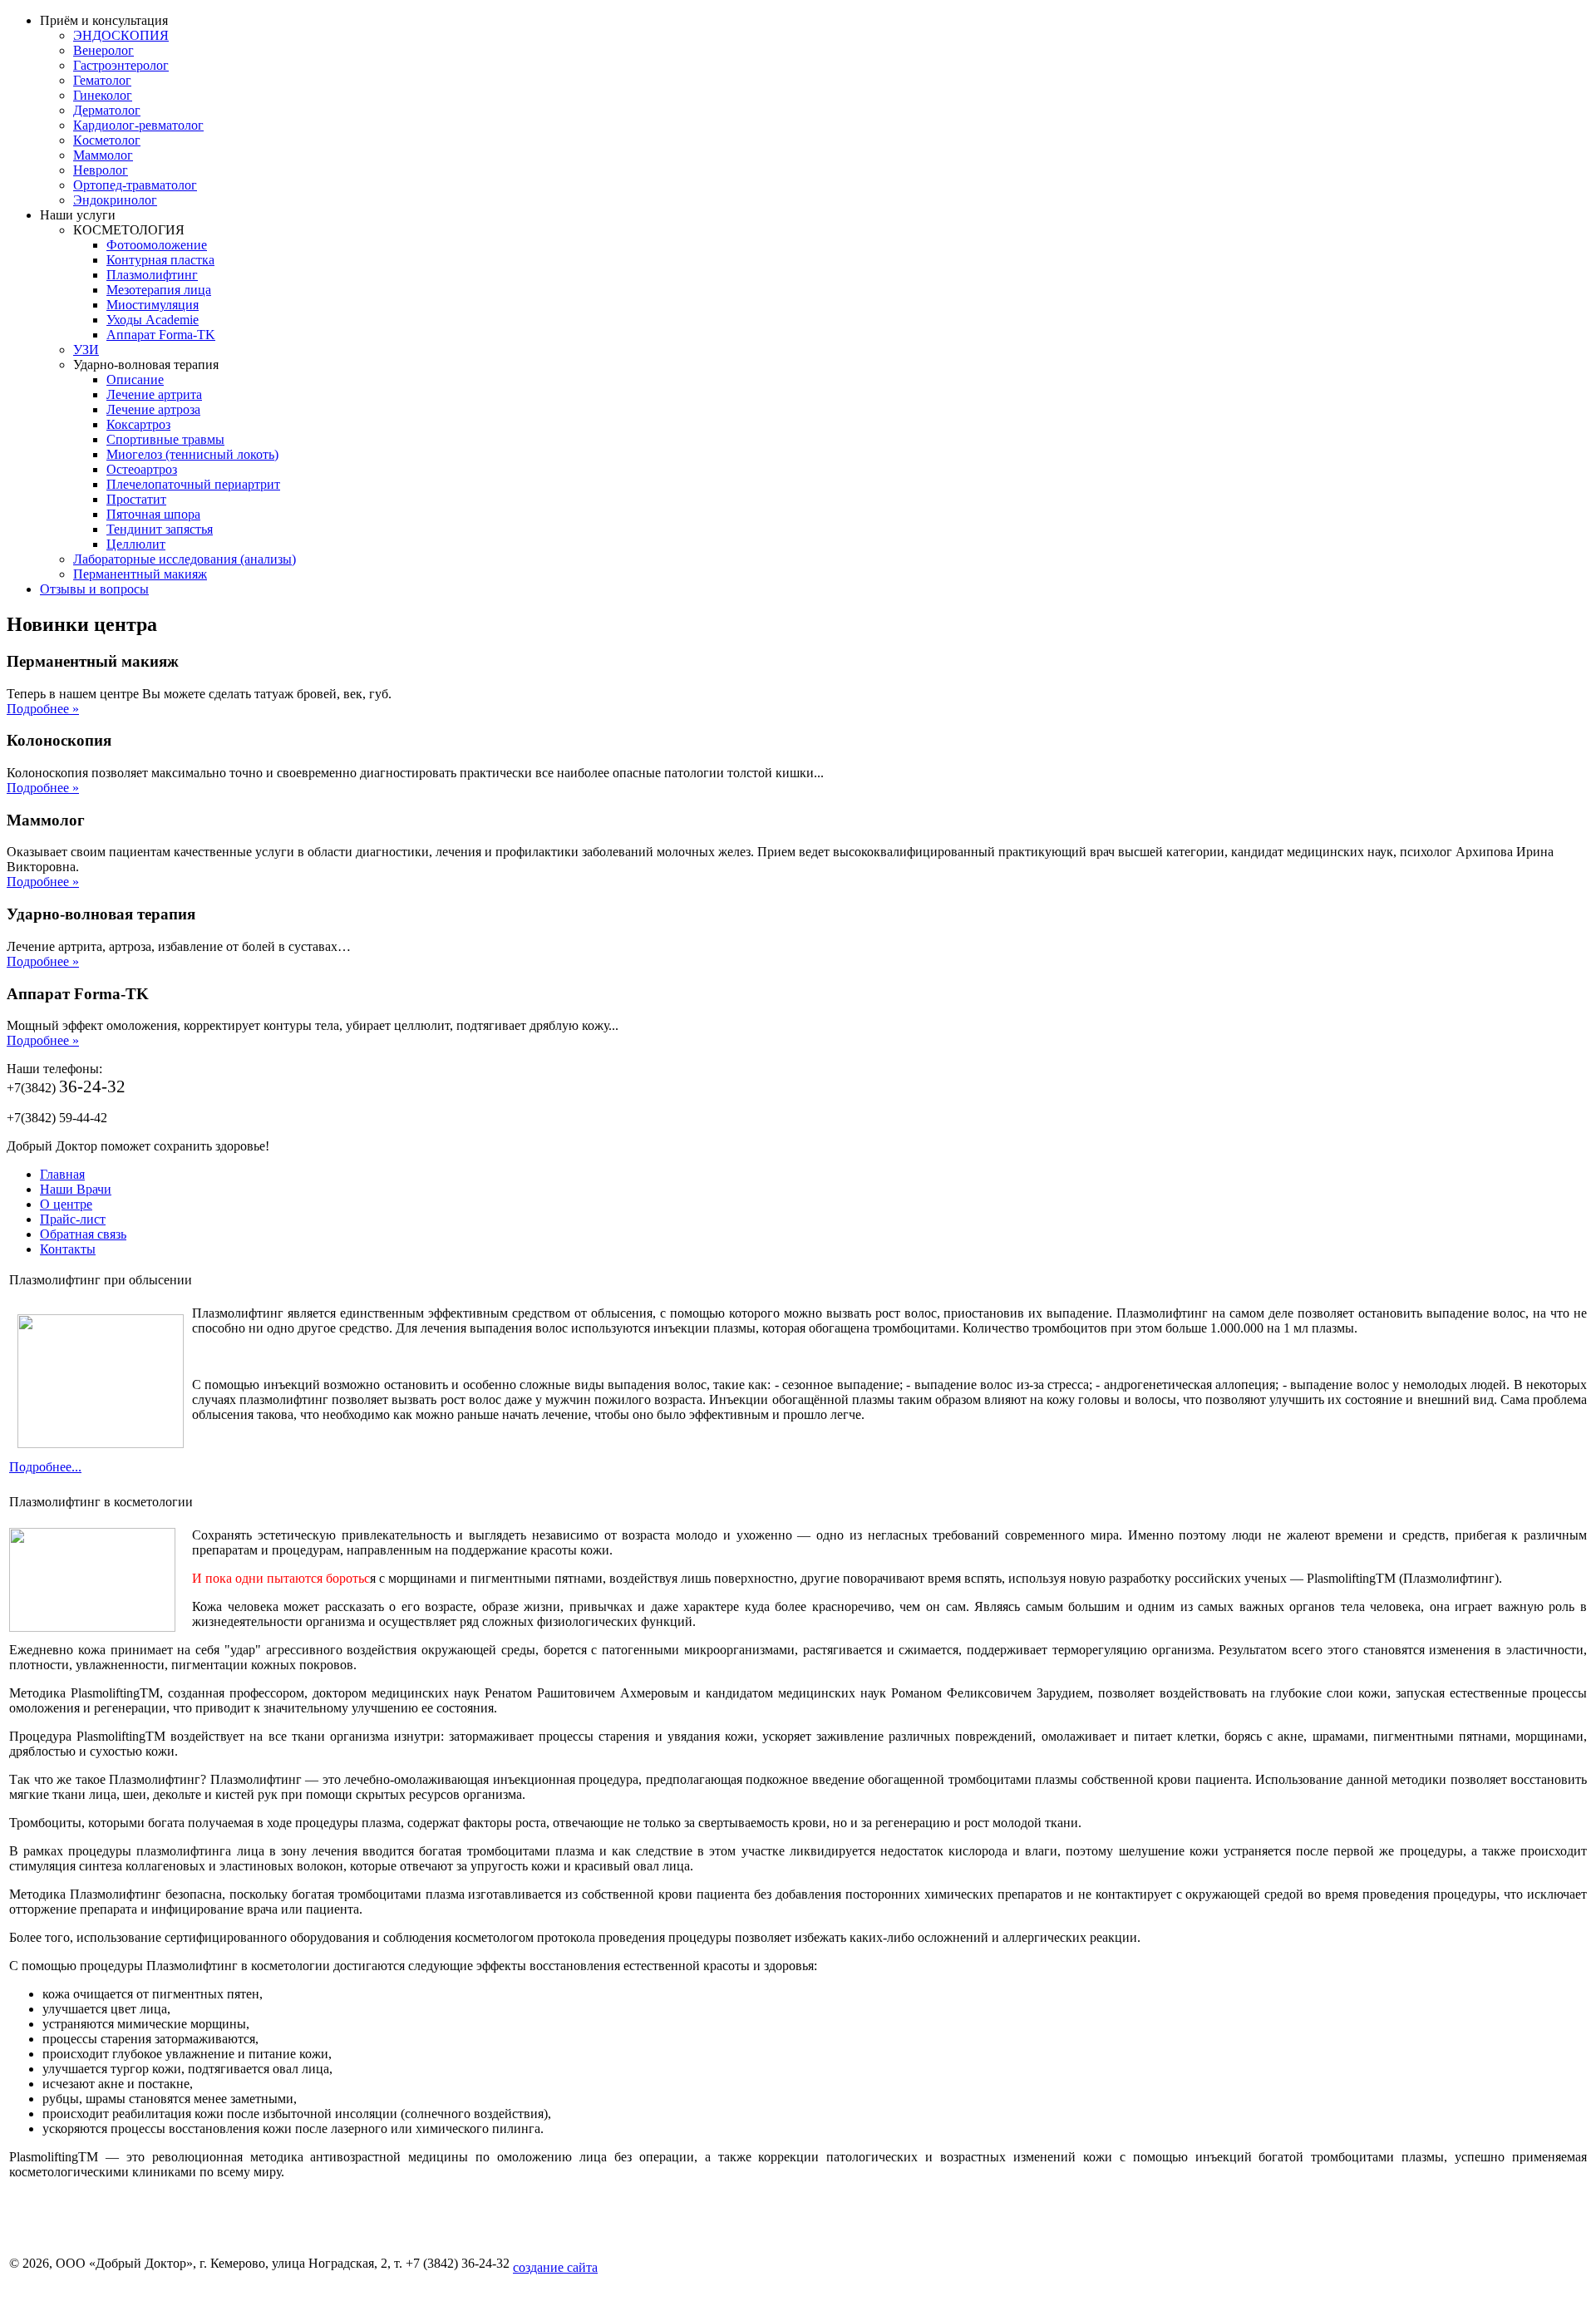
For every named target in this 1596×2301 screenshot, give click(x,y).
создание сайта (555, 2267)
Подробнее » (43, 709)
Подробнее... (45, 1467)
